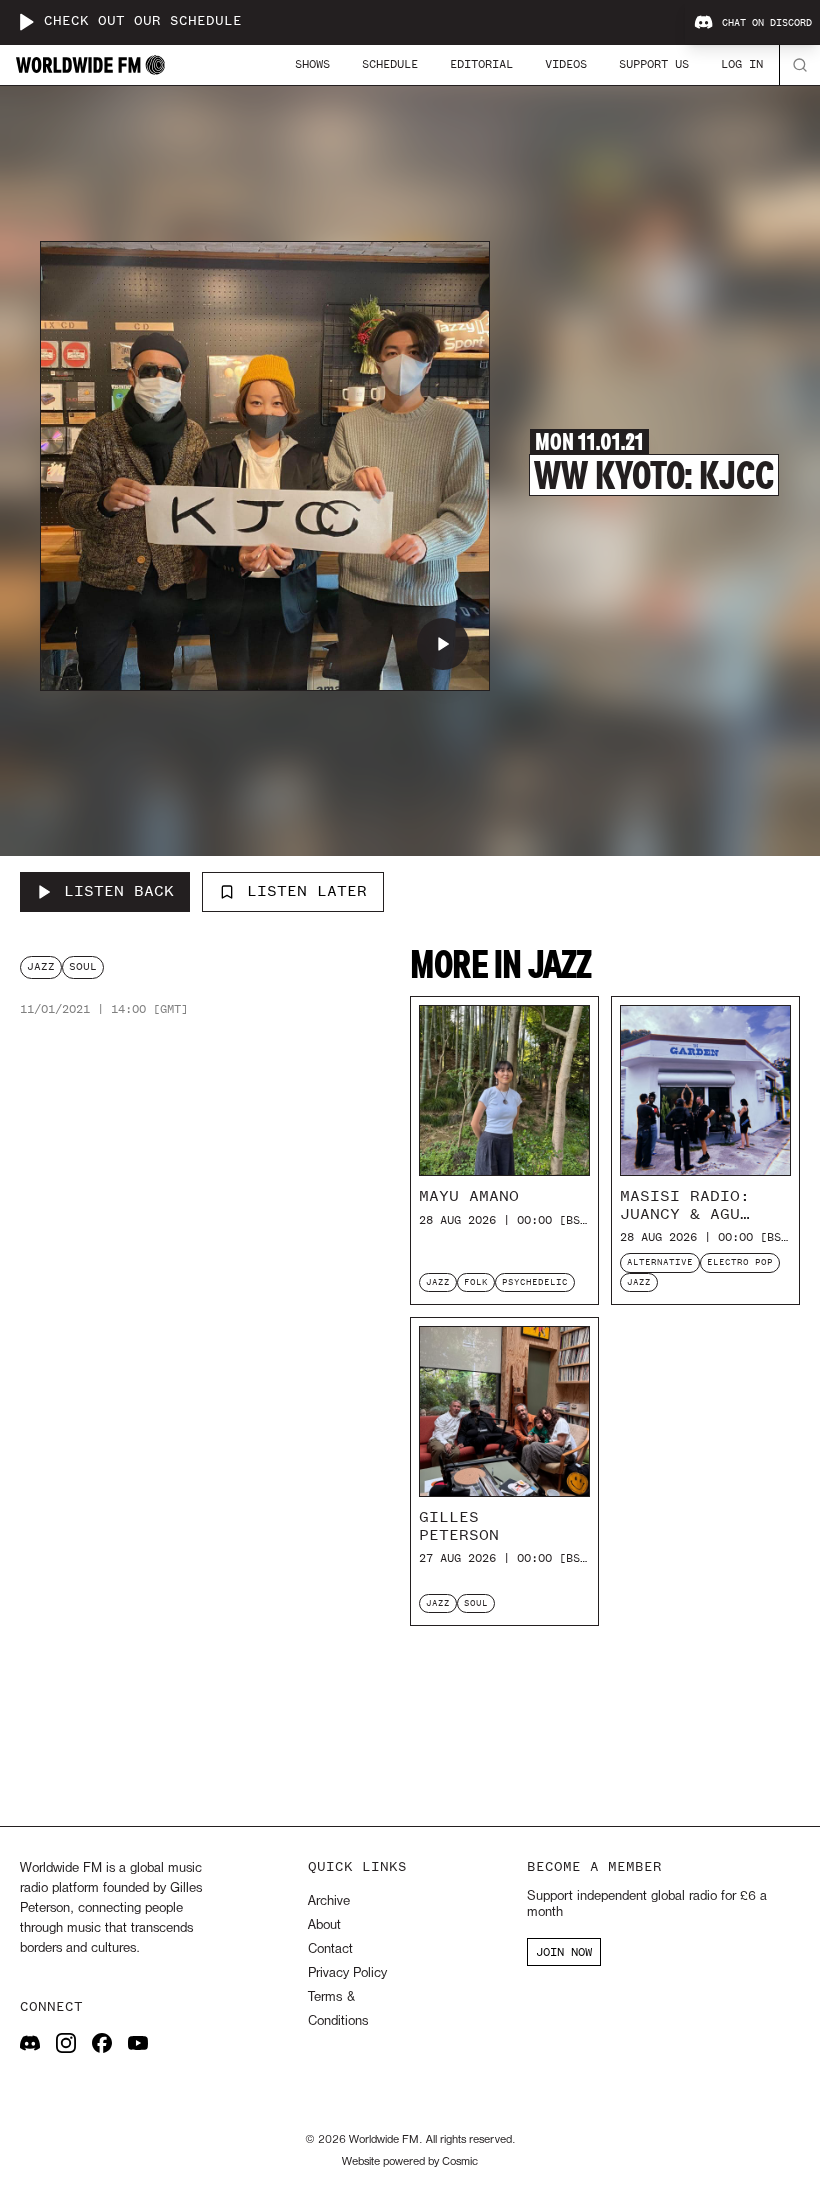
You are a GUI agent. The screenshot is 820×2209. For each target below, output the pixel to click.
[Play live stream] (26, 22)
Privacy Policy (347, 1973)
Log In (742, 64)
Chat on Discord (767, 23)
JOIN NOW (564, 1952)
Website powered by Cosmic (410, 2162)
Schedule (390, 64)
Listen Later (307, 891)
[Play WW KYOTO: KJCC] (443, 644)
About (324, 1925)
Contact (330, 1949)
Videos (566, 64)
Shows (312, 64)
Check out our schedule (143, 21)
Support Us (654, 64)
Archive (329, 1901)
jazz (41, 966)
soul (83, 966)
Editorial (481, 64)
